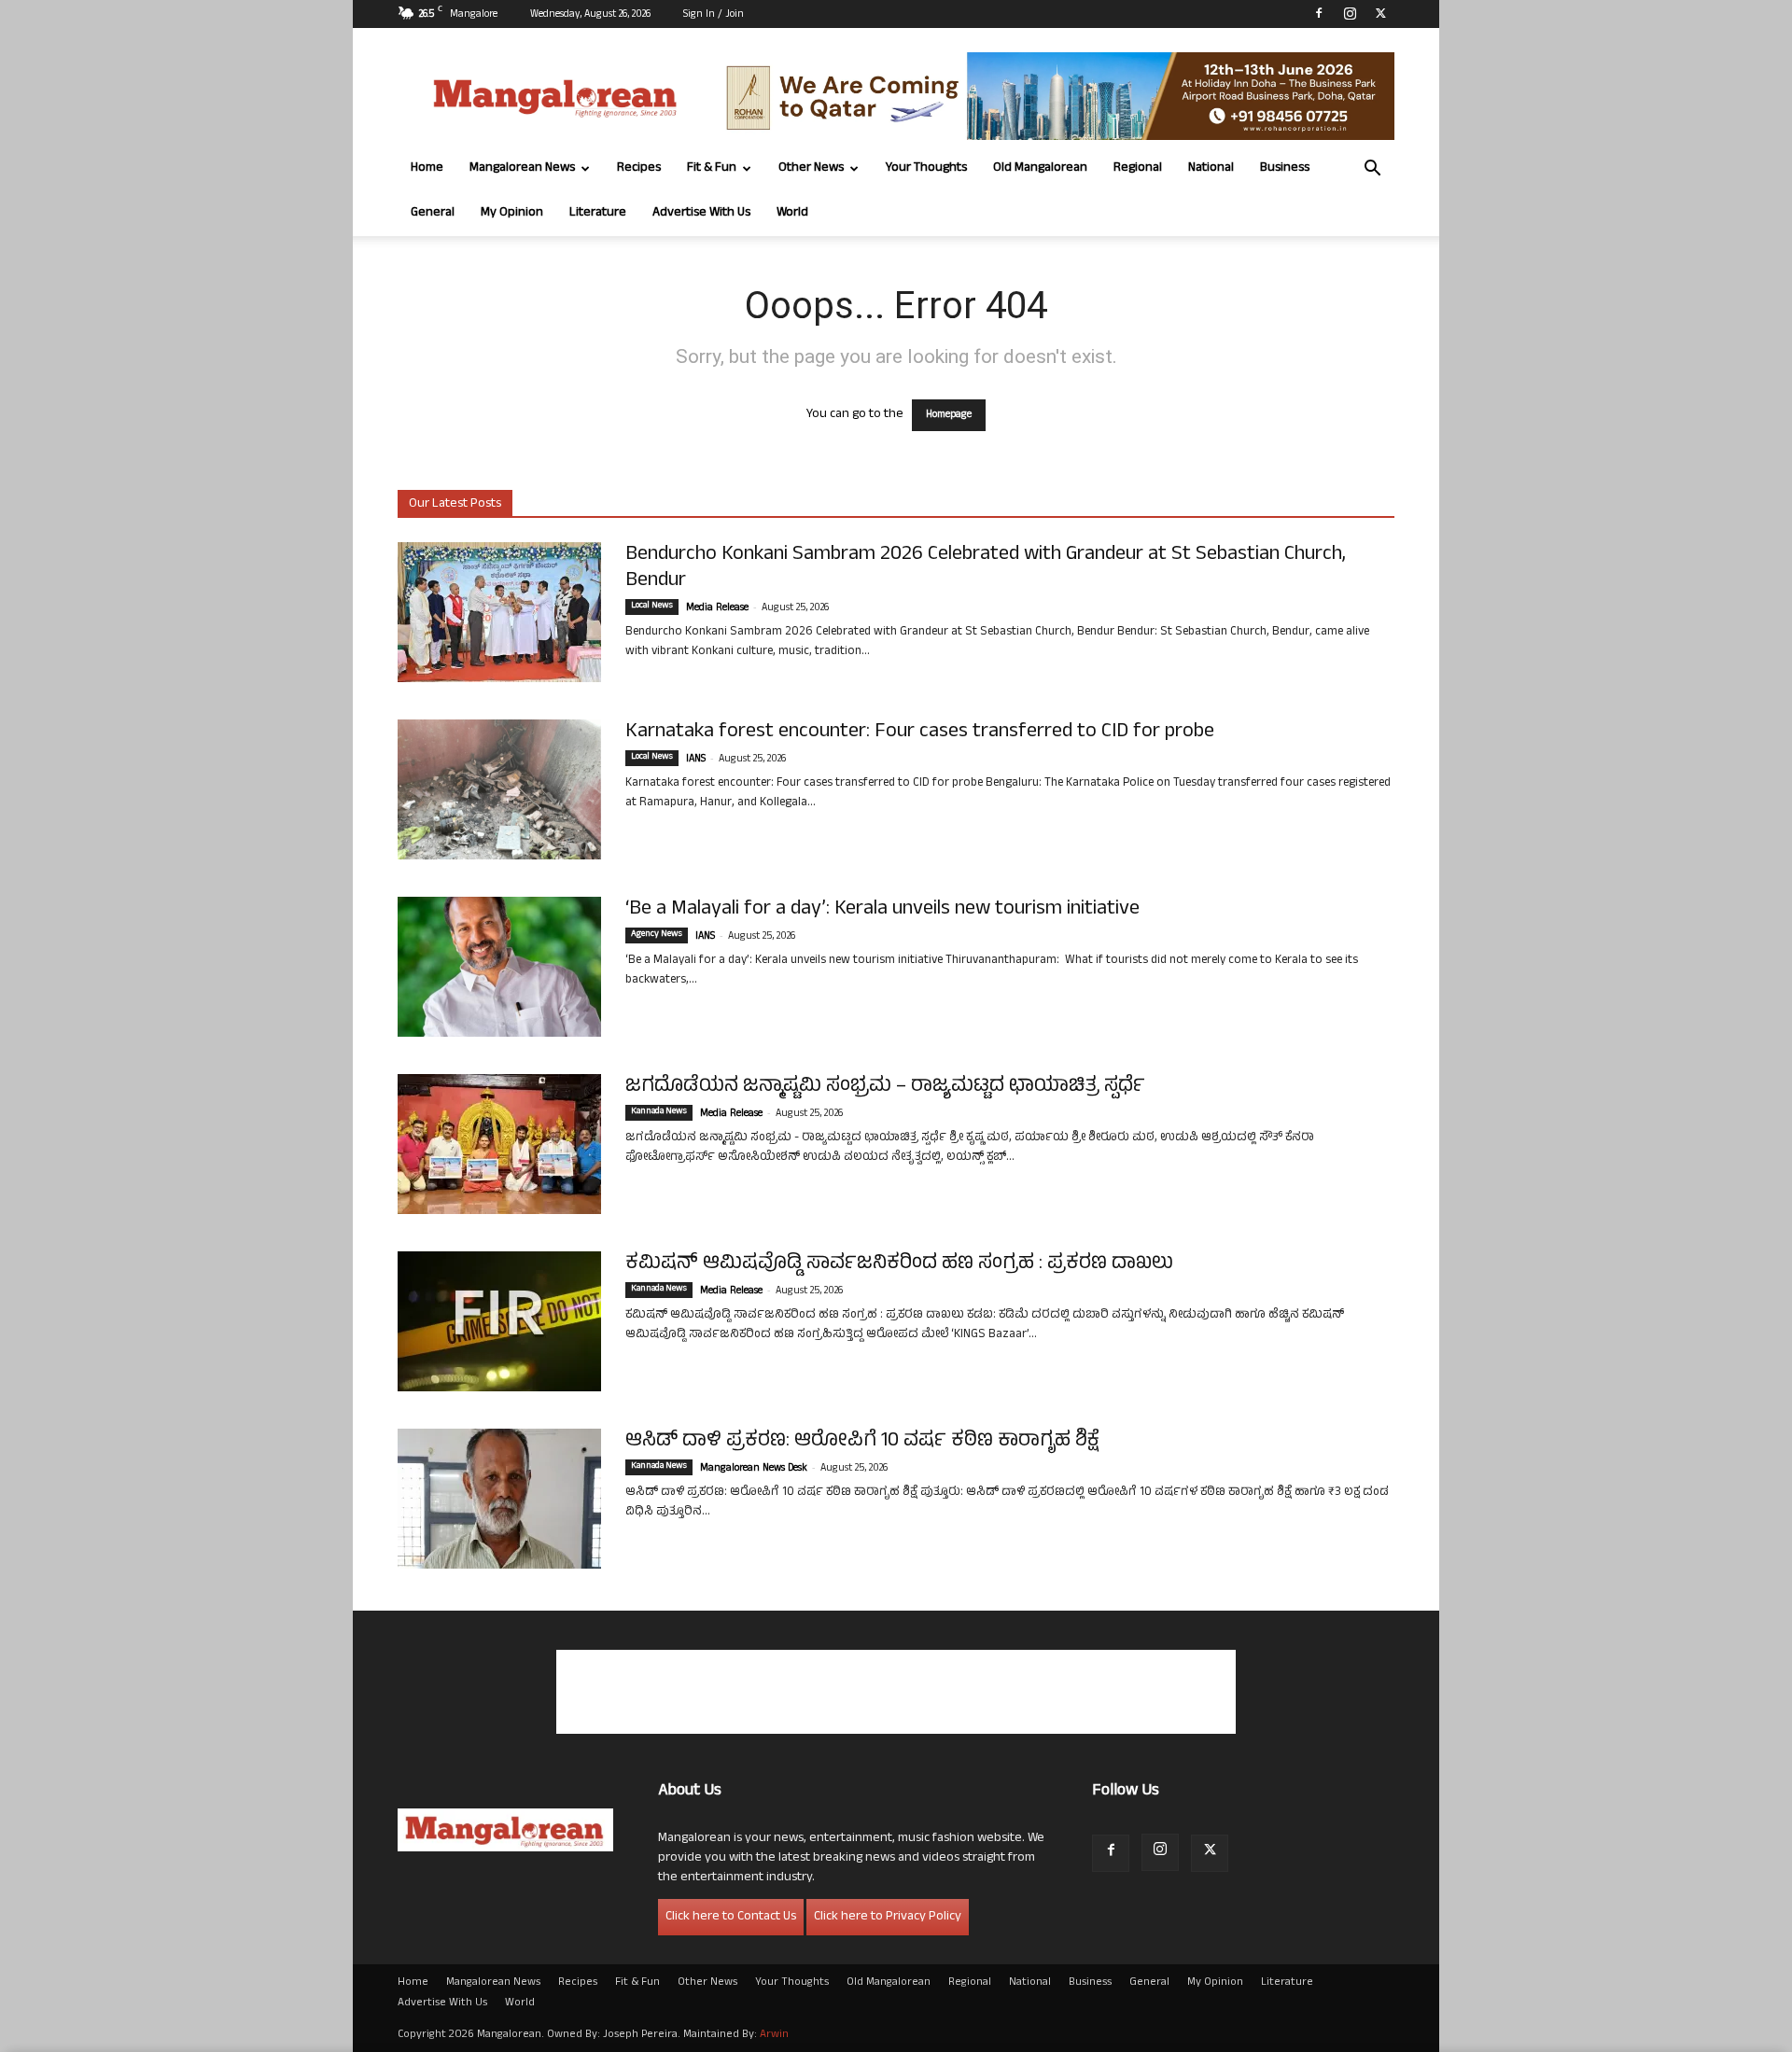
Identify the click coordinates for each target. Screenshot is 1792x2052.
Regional (1138, 168)
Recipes (639, 168)
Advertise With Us (701, 213)
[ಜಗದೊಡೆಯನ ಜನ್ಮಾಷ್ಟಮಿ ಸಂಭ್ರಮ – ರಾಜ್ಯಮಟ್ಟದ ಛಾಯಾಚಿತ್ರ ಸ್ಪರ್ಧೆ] (499, 1144)
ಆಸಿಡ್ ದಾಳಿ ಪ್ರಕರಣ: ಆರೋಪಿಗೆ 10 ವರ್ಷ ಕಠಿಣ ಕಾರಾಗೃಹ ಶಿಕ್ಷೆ (862, 1442)
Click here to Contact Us (731, 1917)
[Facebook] (1319, 13)
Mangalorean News (522, 168)
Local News (652, 607)
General (433, 213)
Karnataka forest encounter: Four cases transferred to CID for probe (920, 733)
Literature (598, 213)
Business (1285, 168)
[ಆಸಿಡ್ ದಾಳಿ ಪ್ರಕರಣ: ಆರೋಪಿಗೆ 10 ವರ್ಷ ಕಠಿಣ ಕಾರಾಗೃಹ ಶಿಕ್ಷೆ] (499, 1499)
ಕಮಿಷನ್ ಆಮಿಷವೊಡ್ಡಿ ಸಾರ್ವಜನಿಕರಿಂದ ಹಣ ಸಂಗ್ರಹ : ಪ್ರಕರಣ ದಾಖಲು (899, 1264)
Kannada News (659, 1112)
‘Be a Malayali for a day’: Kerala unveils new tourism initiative (882, 910)
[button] (1372, 170)
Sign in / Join (714, 15)
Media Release (717, 608)
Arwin (774, 2035)
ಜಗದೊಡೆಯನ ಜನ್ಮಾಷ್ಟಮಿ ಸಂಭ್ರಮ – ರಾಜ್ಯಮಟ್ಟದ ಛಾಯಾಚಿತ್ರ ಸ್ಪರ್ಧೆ (885, 1087)
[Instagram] (1350, 13)
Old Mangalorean (1040, 168)
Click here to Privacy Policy (888, 1917)
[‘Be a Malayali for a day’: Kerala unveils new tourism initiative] (499, 967)
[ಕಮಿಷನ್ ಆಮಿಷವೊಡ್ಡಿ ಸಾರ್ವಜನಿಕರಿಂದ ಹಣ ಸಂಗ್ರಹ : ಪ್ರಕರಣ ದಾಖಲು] (499, 1321)
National (1211, 168)
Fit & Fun (712, 168)
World (792, 213)
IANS (696, 760)
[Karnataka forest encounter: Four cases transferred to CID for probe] (499, 789)
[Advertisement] (896, 1692)
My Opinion (512, 213)
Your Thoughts (926, 168)
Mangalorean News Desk (754, 1469)
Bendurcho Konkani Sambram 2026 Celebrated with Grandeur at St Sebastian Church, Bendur (986, 568)
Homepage (949, 415)
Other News (811, 168)
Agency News (657, 935)
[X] (1380, 13)
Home (427, 168)
